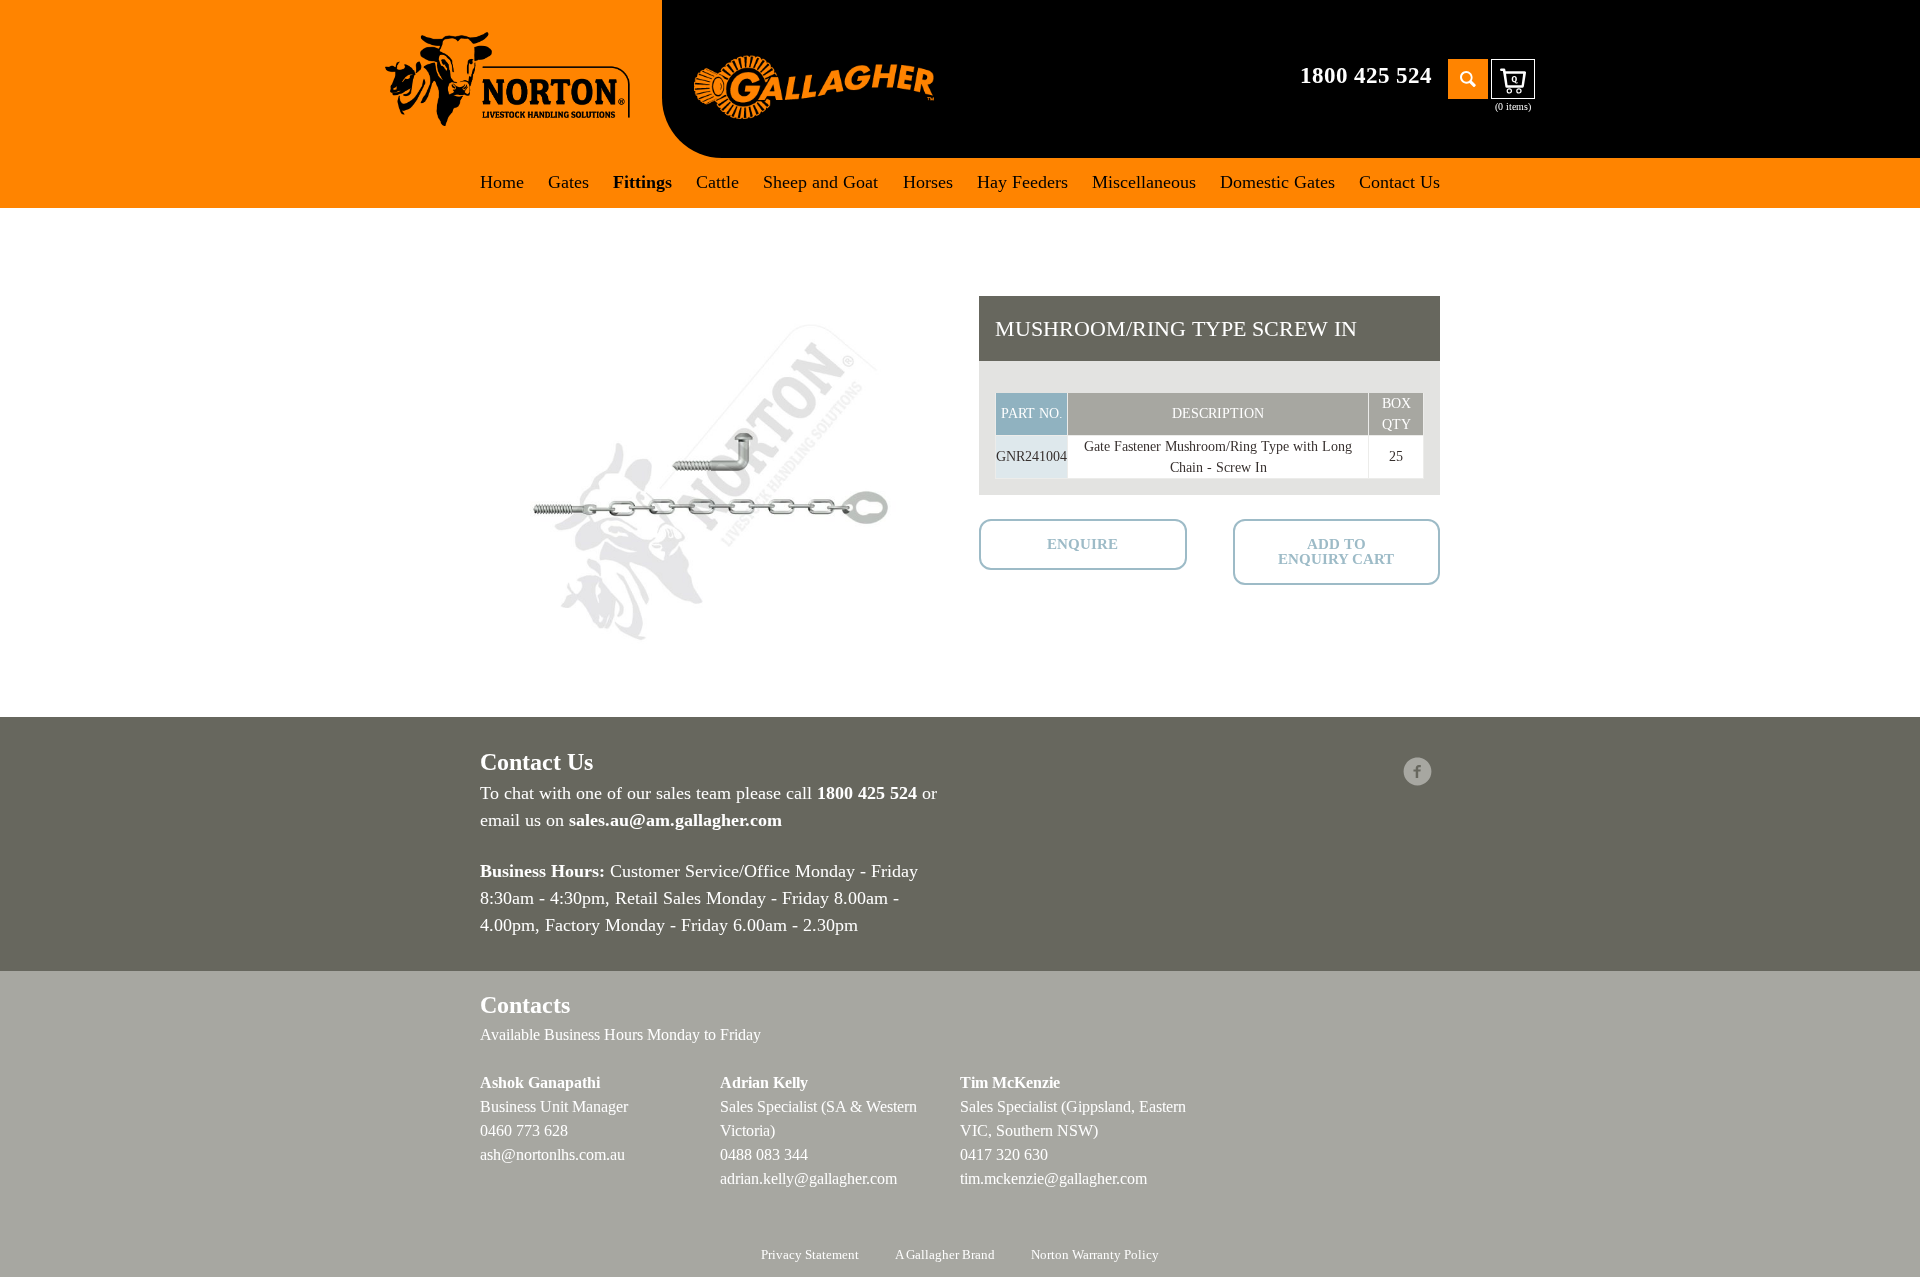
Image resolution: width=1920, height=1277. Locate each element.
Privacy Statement (810, 1254)
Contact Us (1399, 182)
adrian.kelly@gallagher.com (808, 1178)
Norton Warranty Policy (1095, 1254)
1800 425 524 (1366, 75)
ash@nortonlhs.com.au (552, 1154)
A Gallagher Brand (945, 1254)
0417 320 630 (1004, 1154)
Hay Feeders (1022, 182)
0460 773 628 (524, 1130)
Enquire (1082, 544)
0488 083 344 (764, 1154)
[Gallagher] (814, 85)
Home (502, 182)
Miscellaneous (1144, 182)
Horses (928, 182)
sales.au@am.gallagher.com (675, 820)
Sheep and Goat (820, 182)
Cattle (717, 182)
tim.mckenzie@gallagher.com (1053, 1178)
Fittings (642, 182)
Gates (568, 182)
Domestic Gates (1277, 182)
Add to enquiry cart (1336, 551)
